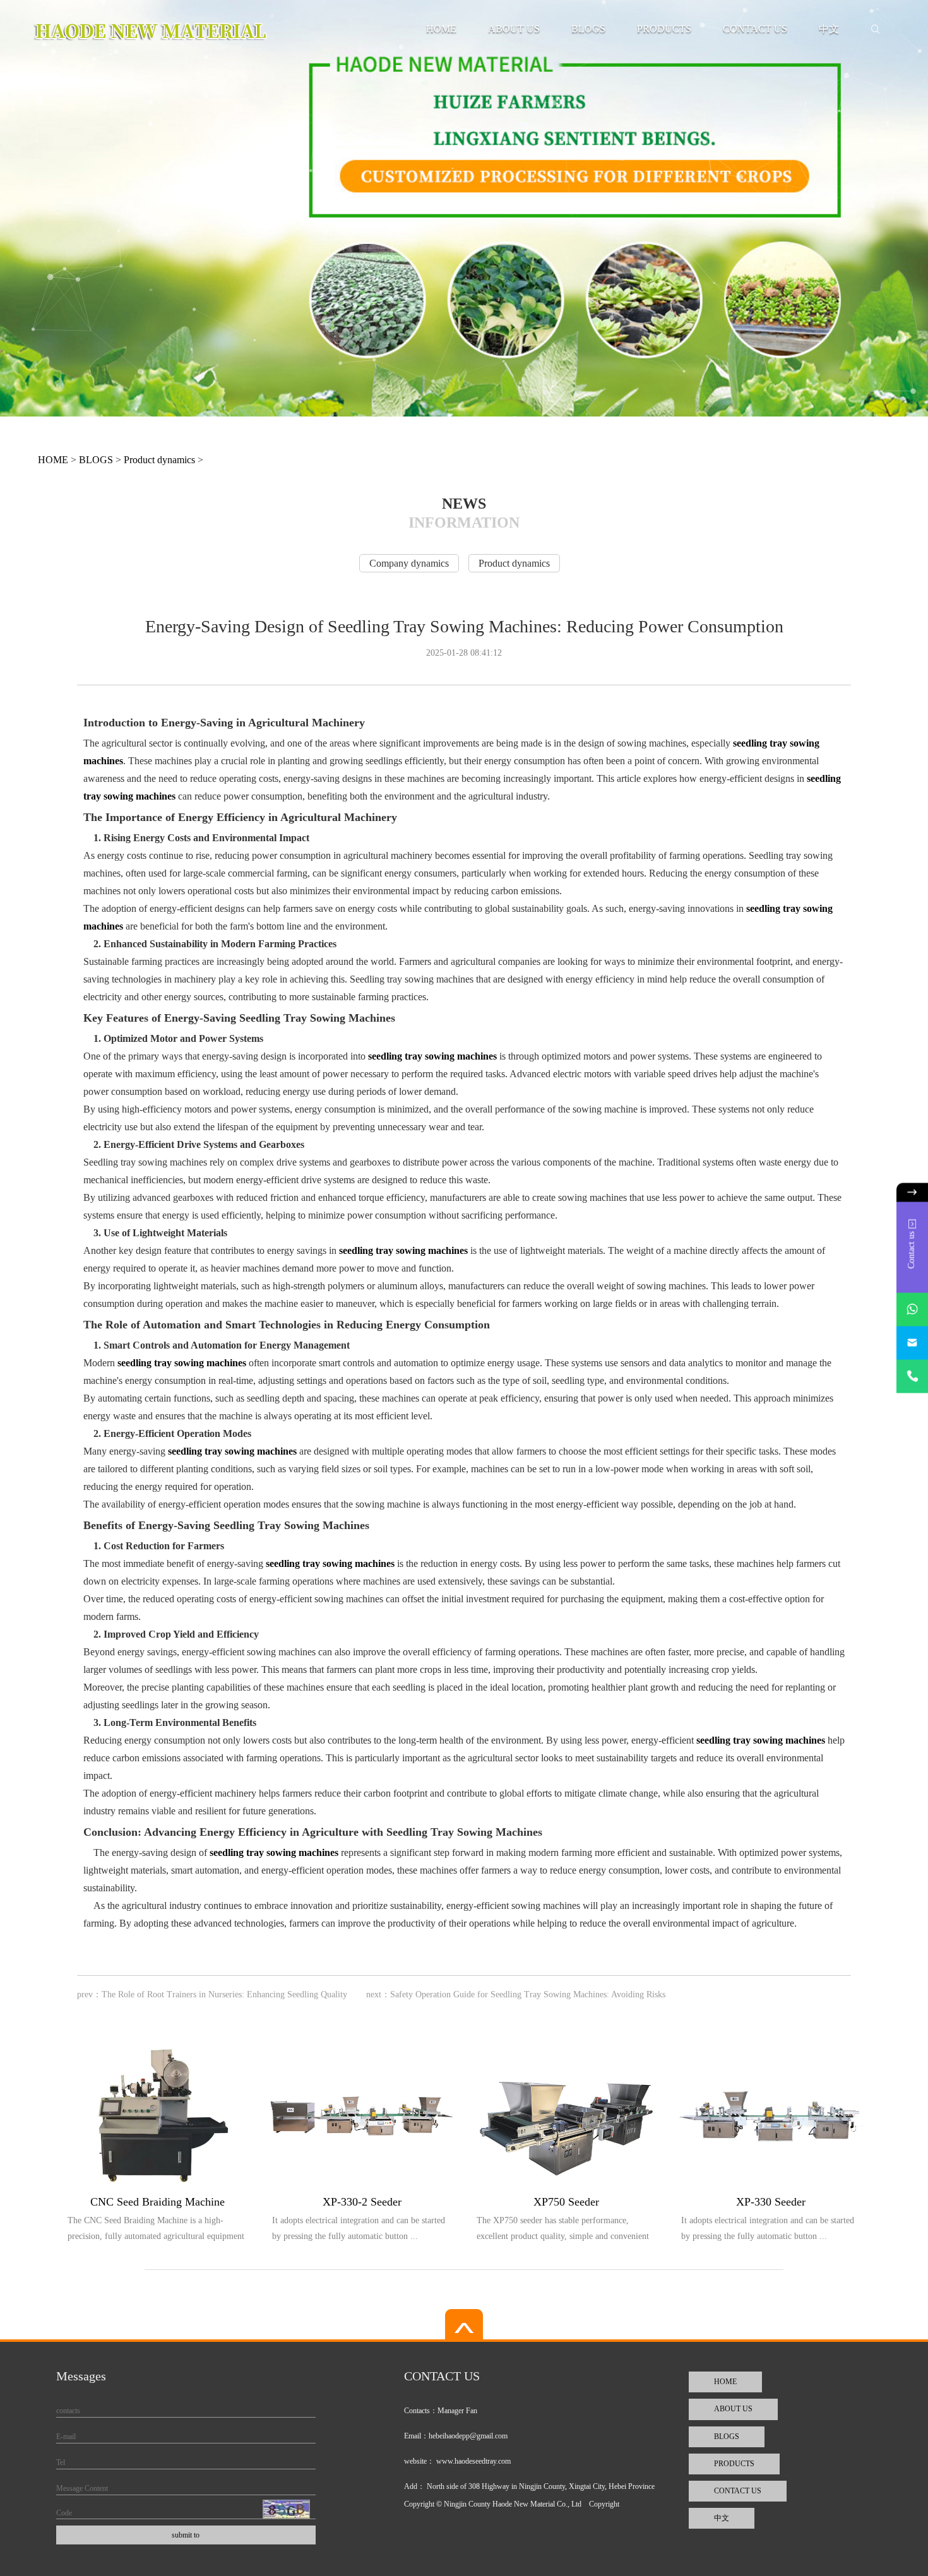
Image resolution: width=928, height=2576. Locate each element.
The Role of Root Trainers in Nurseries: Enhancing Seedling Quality (224, 1994)
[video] (464, 2325)
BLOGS (588, 29)
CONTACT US (755, 29)
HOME (441, 29)
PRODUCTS (664, 29)
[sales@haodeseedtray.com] (912, 1343)
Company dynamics (409, 563)
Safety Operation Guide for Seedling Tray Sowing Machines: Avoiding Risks (528, 1994)
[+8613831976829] (912, 1377)
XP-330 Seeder (771, 2202)
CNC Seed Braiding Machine (158, 2202)
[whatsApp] (912, 1310)
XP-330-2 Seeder (362, 2202)
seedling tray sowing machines (432, 1056)
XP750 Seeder (566, 2202)
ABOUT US (514, 29)
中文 (829, 29)
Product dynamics (159, 460)
